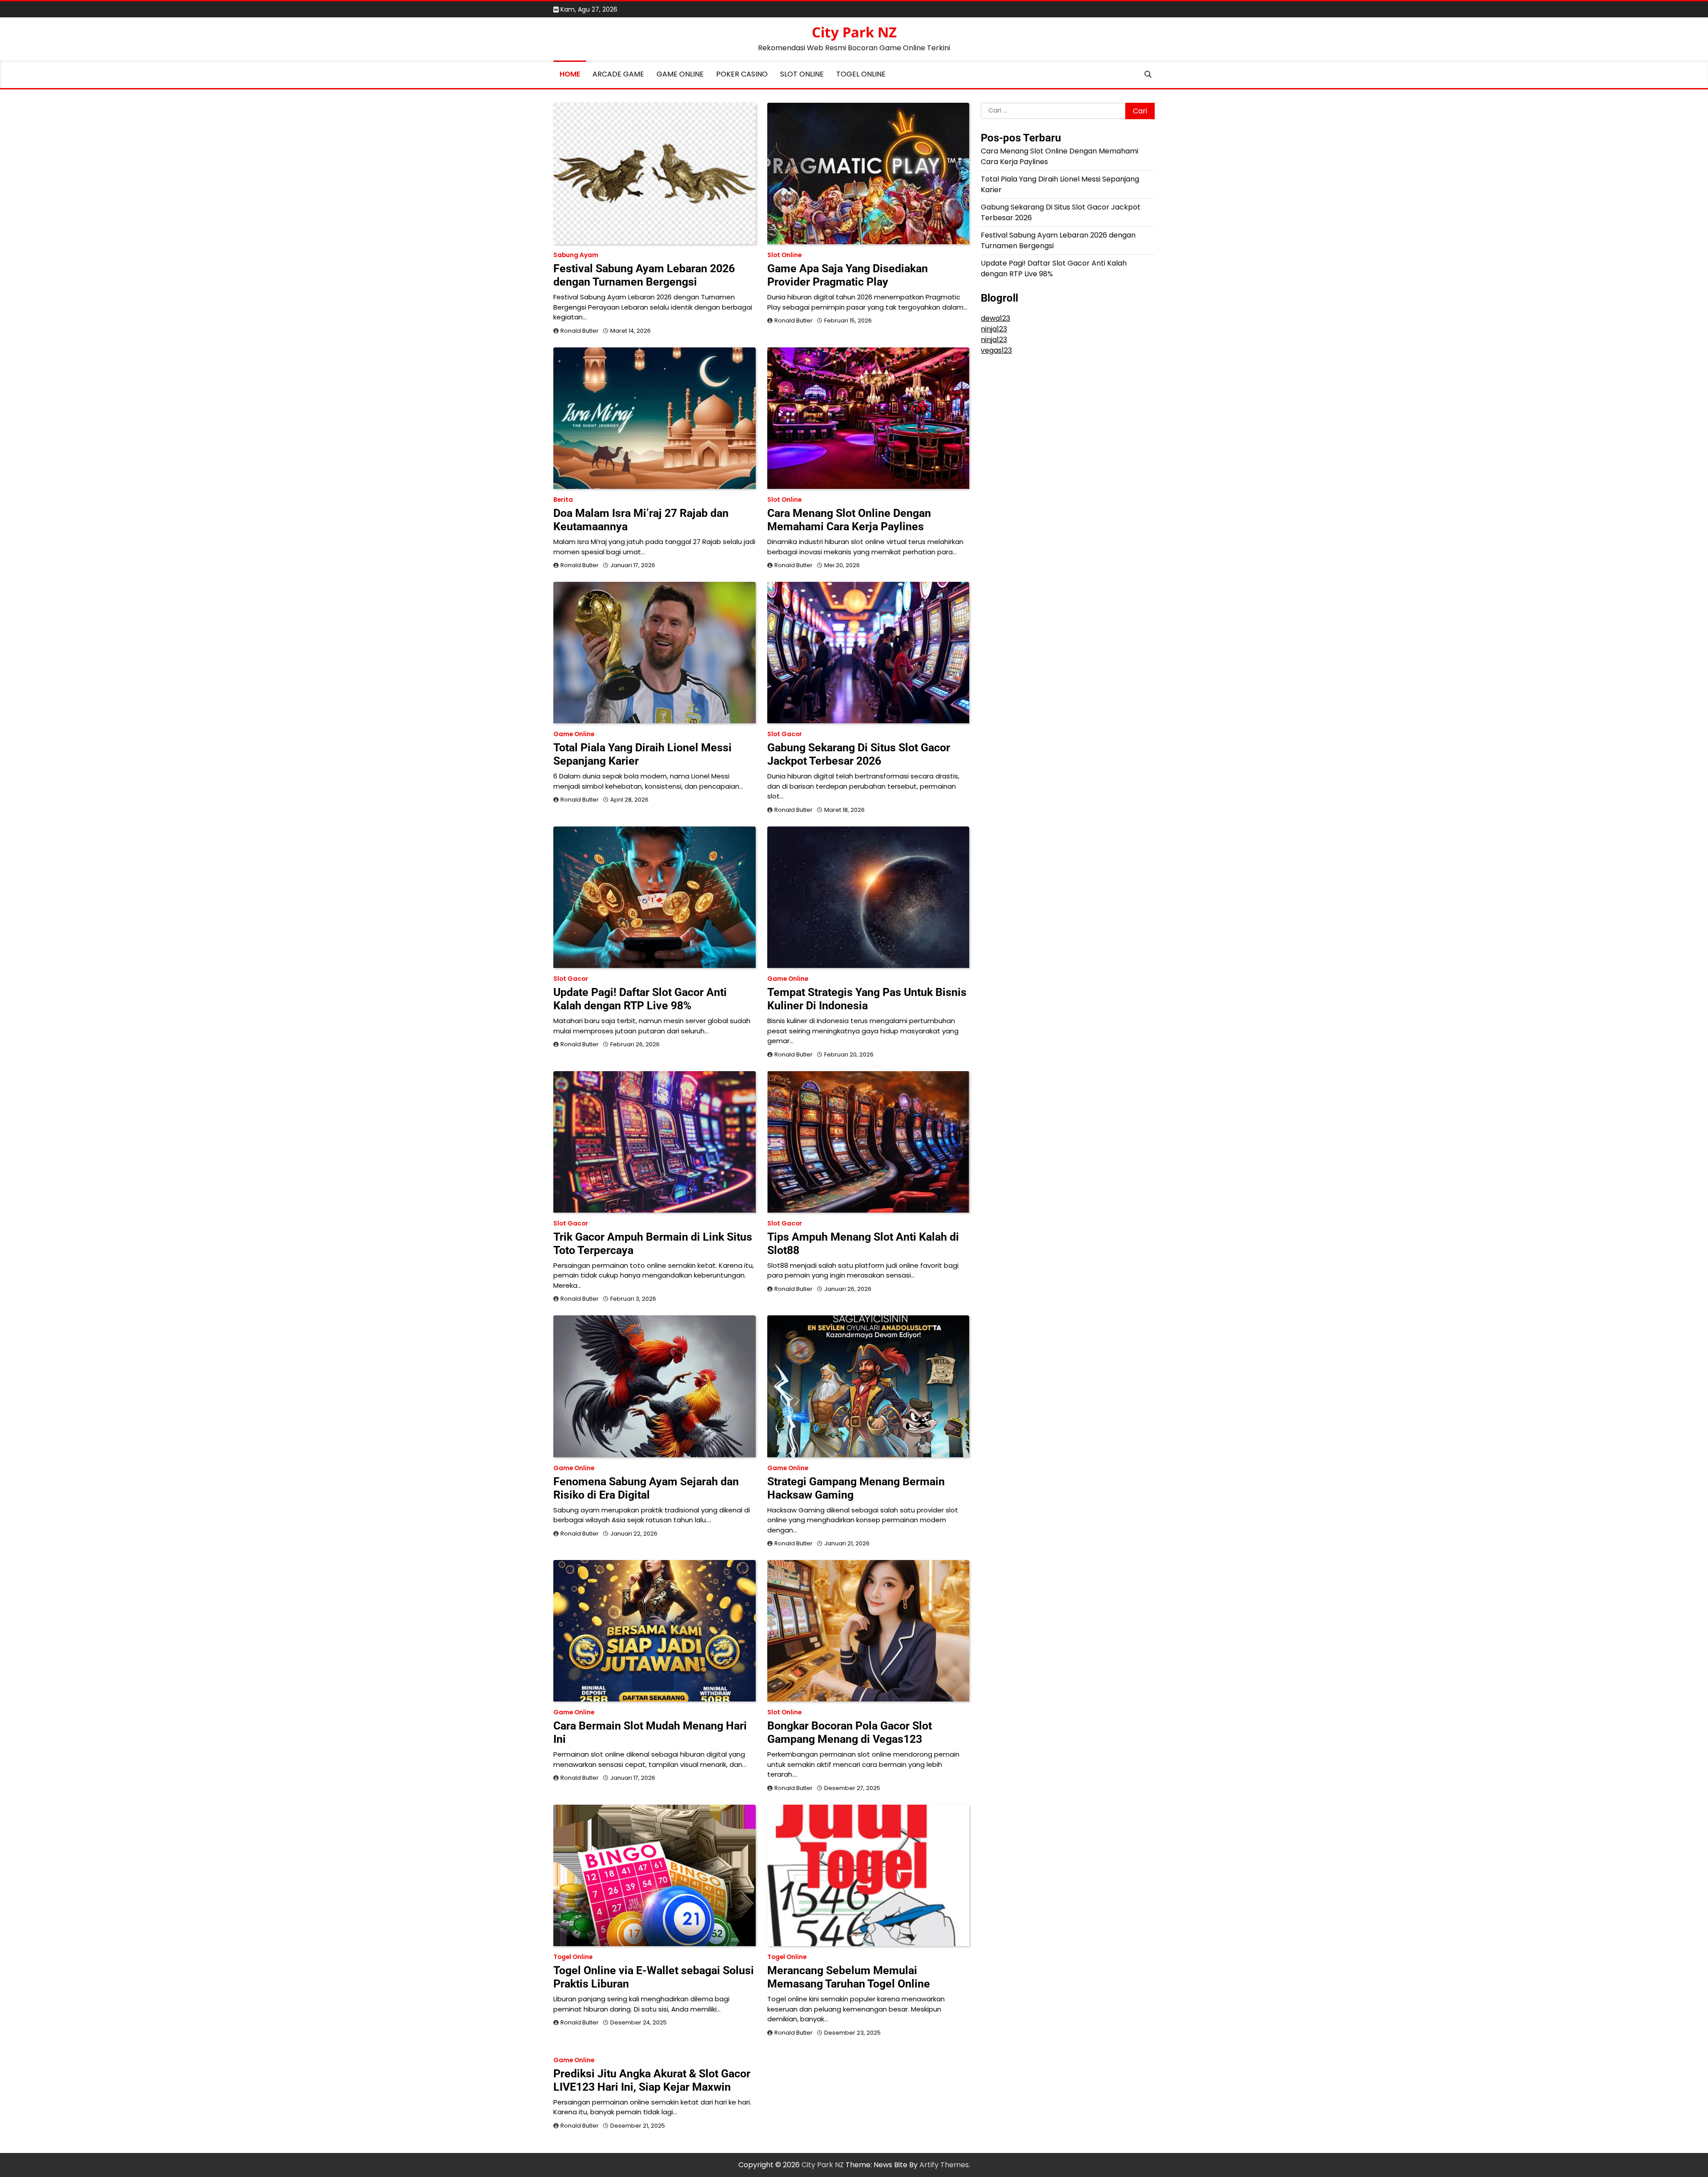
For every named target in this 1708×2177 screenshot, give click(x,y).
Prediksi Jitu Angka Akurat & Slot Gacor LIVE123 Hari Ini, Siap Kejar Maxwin (652, 2080)
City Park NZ (854, 32)
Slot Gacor (785, 734)
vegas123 (996, 350)
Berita (563, 500)
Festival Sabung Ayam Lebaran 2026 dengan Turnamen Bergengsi (644, 275)
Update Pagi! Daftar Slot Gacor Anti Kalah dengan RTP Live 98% (640, 999)
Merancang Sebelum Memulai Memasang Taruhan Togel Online (849, 1977)
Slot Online (802, 74)
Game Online (680, 74)
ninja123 (994, 329)
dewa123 (995, 318)
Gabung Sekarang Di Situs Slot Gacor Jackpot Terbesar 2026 (859, 754)
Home (570, 74)
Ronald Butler (580, 331)
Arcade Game (618, 74)
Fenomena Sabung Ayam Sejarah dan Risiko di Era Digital (646, 1488)
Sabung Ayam (576, 255)
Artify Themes (944, 2165)
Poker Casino (742, 74)
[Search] (1148, 74)
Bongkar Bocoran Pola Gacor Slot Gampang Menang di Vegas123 (850, 1732)
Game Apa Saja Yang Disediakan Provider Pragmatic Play (848, 275)
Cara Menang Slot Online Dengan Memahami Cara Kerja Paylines (849, 520)
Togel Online (861, 74)
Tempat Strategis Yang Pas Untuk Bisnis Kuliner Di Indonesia (867, 999)
